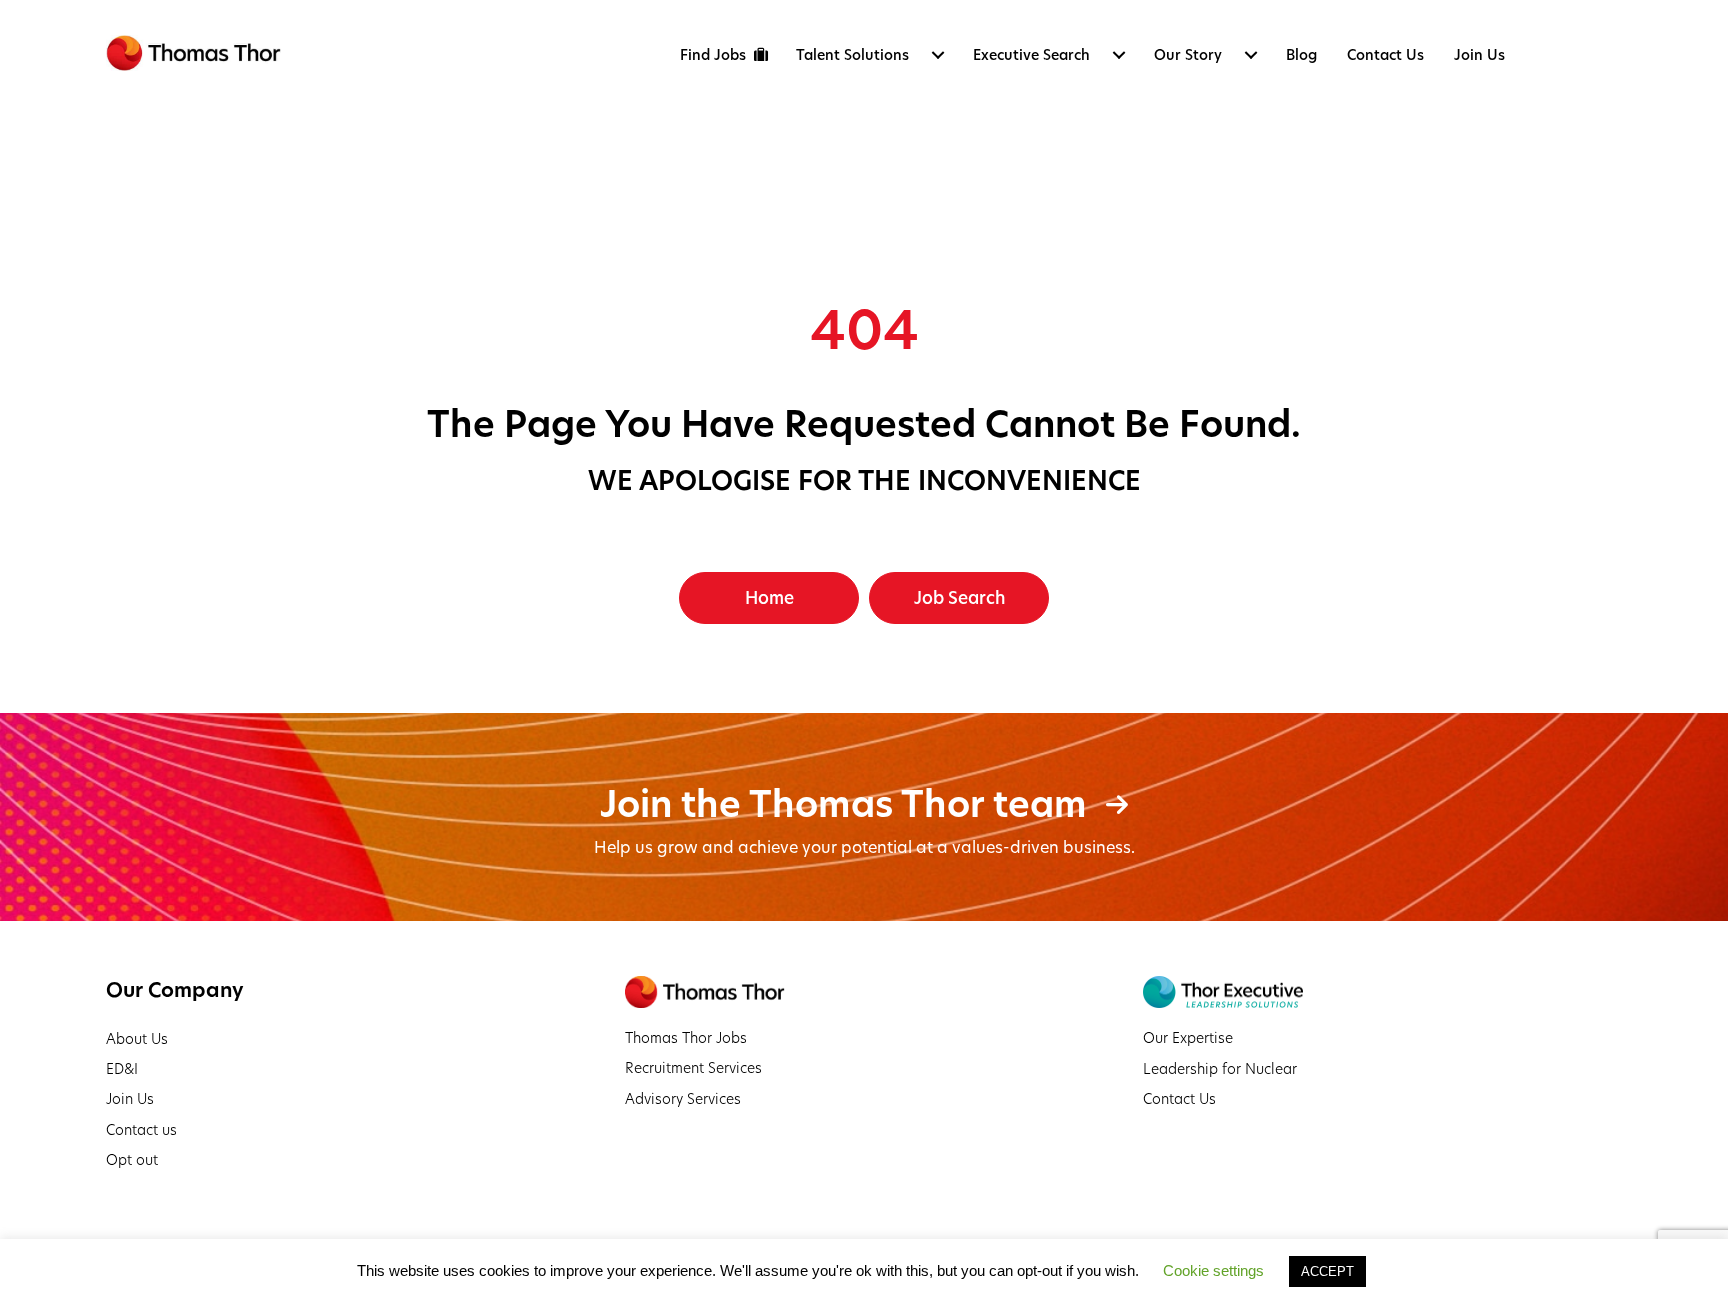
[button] (769, 598)
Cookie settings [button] (1213, 1270)
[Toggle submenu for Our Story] (1251, 55)
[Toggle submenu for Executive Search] (1119, 55)
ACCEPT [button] (1327, 1271)
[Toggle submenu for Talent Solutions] (938, 55)
